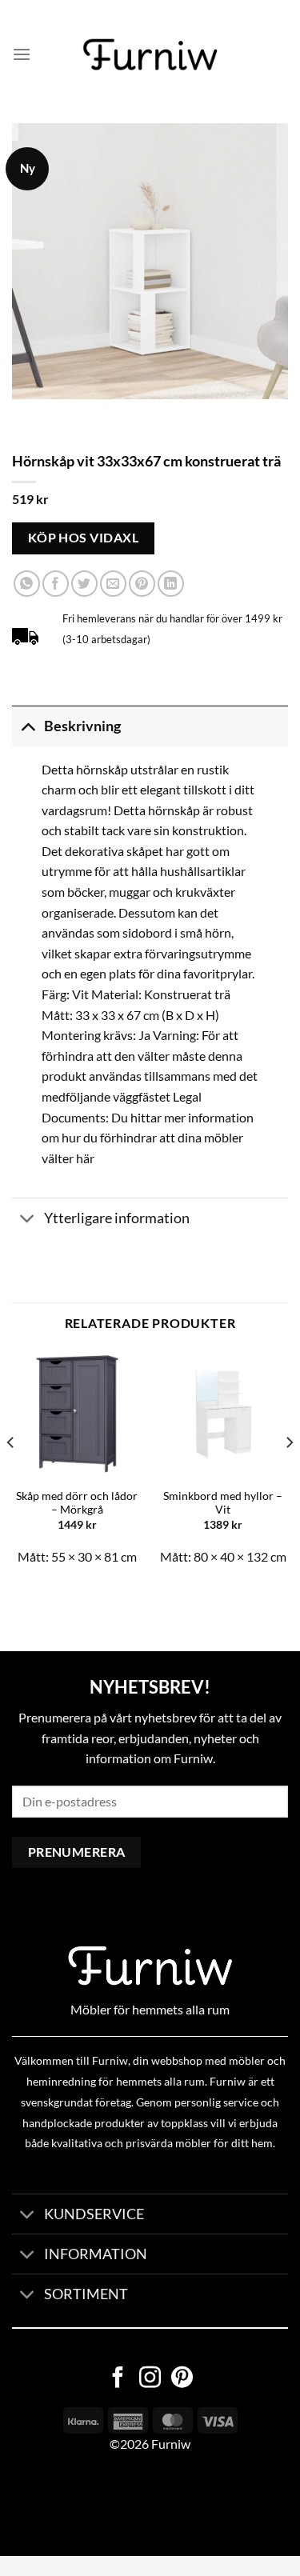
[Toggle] (28, 726)
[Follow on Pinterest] (182, 2379)
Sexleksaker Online (162, 2505)
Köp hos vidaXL (84, 538)
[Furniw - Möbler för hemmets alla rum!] (150, 54)
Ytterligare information (117, 1218)
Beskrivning (82, 726)
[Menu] (22, 54)
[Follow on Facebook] (118, 2379)
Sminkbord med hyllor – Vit (223, 1503)
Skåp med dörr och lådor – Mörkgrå (77, 1503)
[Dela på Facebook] (56, 584)
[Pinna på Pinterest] (142, 584)
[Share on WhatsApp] (27, 584)
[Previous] (11, 1474)
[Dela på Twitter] (84, 584)
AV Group (80, 2505)
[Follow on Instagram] (150, 2379)
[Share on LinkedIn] (171, 584)
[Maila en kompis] (113, 584)
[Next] (289, 1474)
